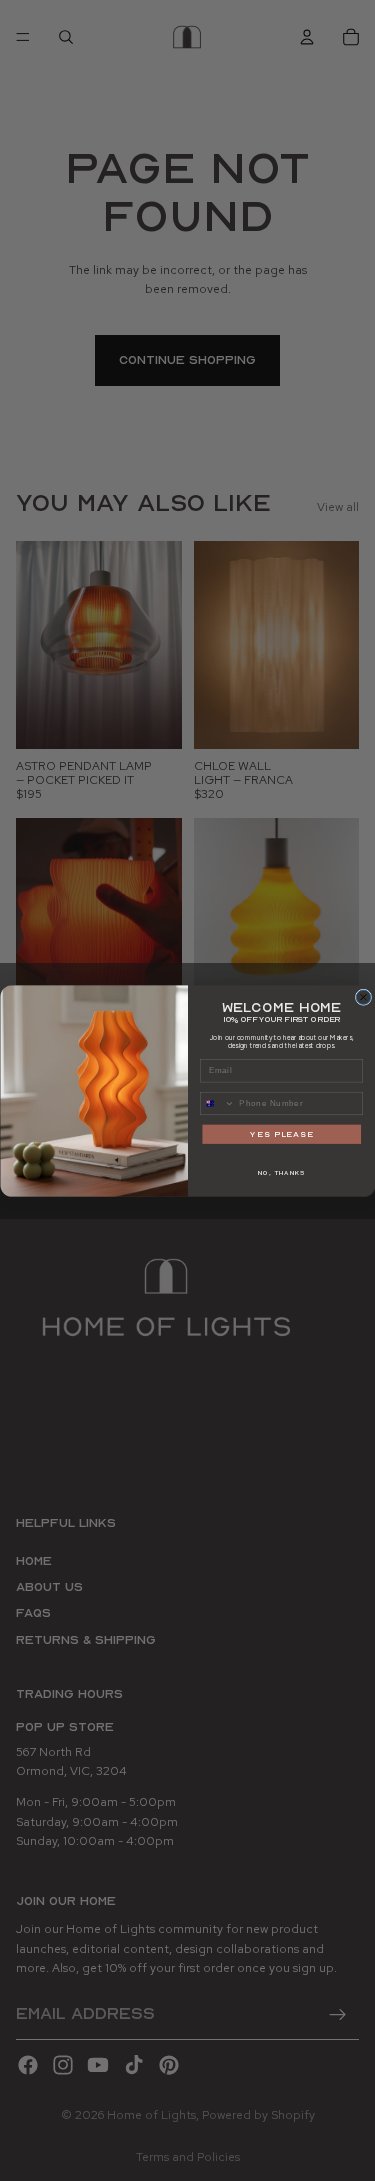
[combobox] (217, 1103)
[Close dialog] (363, 997)
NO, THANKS (281, 1172)
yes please (281, 1133)
